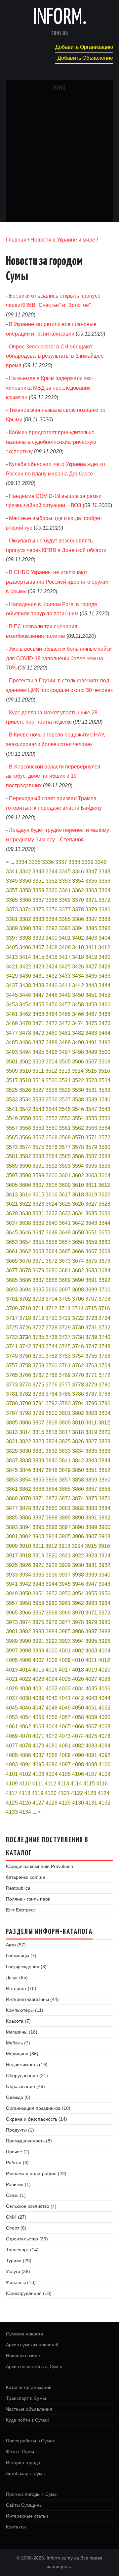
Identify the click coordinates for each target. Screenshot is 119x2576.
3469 (12, 1023)
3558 (25, 1128)
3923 (91, 1556)
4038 (25, 1698)
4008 (52, 1660)
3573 (12, 1147)
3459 (91, 1005)
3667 (91, 1251)
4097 (65, 1764)
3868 (104, 1489)
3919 (38, 1556)
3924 (104, 1556)
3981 (12, 1631)
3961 (65, 1603)
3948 (104, 1584)
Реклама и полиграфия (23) (36, 2173)
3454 (25, 1005)
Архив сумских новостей (32, 2345)
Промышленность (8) (29, 2141)
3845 (12, 1470)
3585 (65, 1156)
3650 (78, 1233)
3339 (88, 862)
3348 (104, 872)
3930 (78, 1565)
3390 (25, 928)
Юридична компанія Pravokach (40, 1866)
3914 (78, 1546)
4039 (38, 1698)
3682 (78, 1271)
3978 (78, 1622)
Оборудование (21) (27, 2075)
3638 (25, 1223)
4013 (12, 1670)
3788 (104, 1394)
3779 (91, 1385)
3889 (65, 1518)
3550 (25, 1118)
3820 (104, 1432)
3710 (25, 1308)
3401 (65, 938)
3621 (12, 1204)
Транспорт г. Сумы (26, 2398)
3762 (78, 1366)
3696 (52, 1290)
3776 (52, 1385)
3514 (78, 1071)
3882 (78, 1508)
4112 (50, 1784)
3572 (104, 1138)
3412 (104, 947)
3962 (78, 1603)
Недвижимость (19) (27, 2065)
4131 (91, 1803)
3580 (104, 1147)
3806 (25, 1423)
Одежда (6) (18, 2097)
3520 (52, 1080)
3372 (104, 900)
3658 (78, 1242)
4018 (78, 1670)
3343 (38, 872)
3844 (104, 1461)
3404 (104, 938)
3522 (78, 1080)
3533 (12, 1100)
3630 (25, 1213)
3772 (104, 1375)
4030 (25, 1689)
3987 (91, 1631)
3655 (38, 1242)
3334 (21, 862)
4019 (91, 1670)
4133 (12, 1812)
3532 (104, 1090)
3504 (52, 1062)
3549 (12, 1118)
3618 (78, 1195)
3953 (65, 1594)
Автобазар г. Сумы (26, 2473)
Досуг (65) (17, 1977)
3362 (78, 890)
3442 (78, 985)
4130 (78, 1803)
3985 (65, 1631)
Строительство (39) (27, 2239)
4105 (65, 1774)
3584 (52, 1156)
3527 (38, 1090)
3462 (25, 1014)
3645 (12, 1233)
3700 (104, 1290)
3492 (104, 1043)
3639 (38, 1223)
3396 (104, 928)
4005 (12, 1660)
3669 (12, 1261)
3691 (91, 1280)
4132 (104, 1803)
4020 (104, 1670)
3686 (25, 1280)
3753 (65, 1356)
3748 (104, 1346)
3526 (25, 1090)
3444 (104, 985)
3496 (52, 1052)
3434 (78, 976)
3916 (104, 1546)
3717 (12, 1318)
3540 (104, 1100)
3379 (91, 910)
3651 (91, 1233)
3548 (104, 1109)
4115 (89, 1784)
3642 (78, 1223)
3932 (104, 1565)
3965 (12, 1613)
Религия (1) (18, 2184)
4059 (91, 1717)
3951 (38, 1594)
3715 (91, 1308)
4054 (25, 1717)
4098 (78, 1764)
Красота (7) (18, 2021)
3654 (25, 1242)
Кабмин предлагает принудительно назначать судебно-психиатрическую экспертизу (51, 442)
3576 (52, 1147)
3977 (65, 1622)
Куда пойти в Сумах (27, 2420)
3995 (91, 1641)
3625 (65, 1204)
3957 (12, 1603)
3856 (52, 1480)
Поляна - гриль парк (28, 1899)
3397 (12, 938)
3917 (12, 1556)
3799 (38, 1413)
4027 (91, 1679)
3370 (78, 900)
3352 (52, 881)
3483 (91, 1033)
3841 (65, 1461)
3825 (65, 1441)
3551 (38, 1118)
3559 (38, 1128)
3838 (25, 1461)
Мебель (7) (18, 2043)
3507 (91, 1062)
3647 (38, 1233)
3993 (65, 1641)
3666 (78, 1251)
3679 (38, 1271)
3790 (25, 1403)
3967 (38, 1613)
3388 (104, 919)
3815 (38, 1432)
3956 (104, 1594)
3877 (12, 1508)
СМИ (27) (16, 2217)
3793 (65, 1403)
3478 (25, 1033)
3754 (78, 1356)
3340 (101, 862)
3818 (78, 1432)
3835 (91, 1451)
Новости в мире (23, 2356)
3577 (65, 1147)
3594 (78, 1166)
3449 (65, 995)
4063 (38, 1727)
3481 (65, 1033)
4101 (12, 1774)
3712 (51, 1308)
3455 (38, 1005)
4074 (78, 1736)
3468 (104, 1014)
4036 (104, 1689)
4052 (104, 1708)
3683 (91, 1271)
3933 (12, 1575)
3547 (91, 1109)
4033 (65, 1689)
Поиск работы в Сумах (30, 2441)
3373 (12, 910)
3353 (65, 881)
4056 (52, 1717)
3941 (12, 1584)
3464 (52, 1014)
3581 (12, 1156)
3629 (12, 1213)
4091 (91, 1755)
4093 (12, 1764)
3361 (65, 890)
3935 (38, 1575)
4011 (91, 1660)
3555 (91, 1118)
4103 (38, 1774)
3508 (104, 1062)
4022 (25, 1679)
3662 (25, 1251)
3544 (52, 1109)
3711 (38, 1308)
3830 (25, 1451)
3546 (78, 1109)
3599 (38, 1175)
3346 (78, 872)
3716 (104, 1308)
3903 (38, 1536)
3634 (78, 1213)
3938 (78, 1575)
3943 (38, 1584)
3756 (104, 1356)
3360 (52, 890)
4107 (91, 1774)
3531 (91, 1090)
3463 (38, 1014)
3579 (91, 1147)
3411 (91, 947)
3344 (52, 872)
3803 (91, 1413)
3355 (91, 881)
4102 (25, 1774)
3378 (78, 910)
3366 (25, 900)
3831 (38, 1451)
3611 (91, 1185)
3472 (52, 1023)
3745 (65, 1346)
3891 (91, 1518)
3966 (25, 1613)
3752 (52, 1356)
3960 (52, 1603)
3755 (91, 1356)
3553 (65, 1118)
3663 (38, 1251)
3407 (38, 947)
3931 (91, 1565)
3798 (25, 1413)
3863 (38, 1489)
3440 (52, 985)
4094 (25, 1764)
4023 (38, 1679)
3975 (38, 1622)
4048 (52, 1708)
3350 (25, 881)
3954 (78, 1594)
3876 (104, 1499)
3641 (65, 1223)
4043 (91, 1698)
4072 (52, 1736)
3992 (52, 1641)
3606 (25, 1185)
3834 (78, 1451)
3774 (25, 1385)
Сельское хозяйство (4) (31, 2206)
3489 (65, 1043)
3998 (25, 1651)
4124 (103, 1793)
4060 (104, 1717)
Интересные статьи (27, 2516)
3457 (65, 1005)
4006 (25, 1660)
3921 (65, 1556)
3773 (12, 1385)
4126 (25, 1803)
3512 (51, 1071)
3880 (52, 1508)
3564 (104, 1128)
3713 (64, 1308)
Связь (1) (16, 2195)
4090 (78, 1755)
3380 (104, 910)
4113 (63, 1784)
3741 (12, 1346)
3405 (12, 947)
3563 (91, 1128)
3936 (52, 1575)
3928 (52, 1565)
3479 (38, 1033)
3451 (91, 995)
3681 (65, 1271)
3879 (38, 1508)
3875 (91, 1499)
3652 (104, 1233)
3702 (25, 1299)
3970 (78, 1613)
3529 (65, 1090)
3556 (104, 1118)
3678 (25, 1271)
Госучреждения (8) (26, 1967)
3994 (78, 1641)
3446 (25, 995)
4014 (25, 1670)
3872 (52, 1499)
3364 (104, 890)
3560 (52, 1128)
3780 (104, 1385)
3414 (25, 957)
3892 (104, 1518)
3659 (91, 1242)
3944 (52, 1584)
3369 (65, 900)
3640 (52, 1223)
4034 (78, 1689)
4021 (12, 1679)
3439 (38, 985)
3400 (52, 938)
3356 (104, 881)
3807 (38, 1423)
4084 (104, 1746)
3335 (35, 862)
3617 (65, 1195)
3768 (52, 1375)
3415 (38, 957)
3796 (104, 1403)
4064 (52, 1727)
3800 (52, 1413)
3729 (65, 1328)
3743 (38, 1346)
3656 (52, 1242)
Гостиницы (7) (21, 1956)
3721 (65, 1318)
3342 (25, 872)
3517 (12, 1080)
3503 (38, 1062)
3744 (52, 1346)
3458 (78, 1005)
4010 (78, 1660)
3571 (91, 1138)
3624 (52, 1204)
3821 (12, 1441)
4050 (78, 1708)
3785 (65, 1394)
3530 (78, 1090)
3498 (78, 1052)
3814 (25, 1432)
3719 (38, 1318)
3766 (25, 1375)
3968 (52, 1613)
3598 (25, 1175)
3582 (25, 1156)
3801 (65, 1413)
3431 (38, 976)
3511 (38, 1071)
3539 (91, 1100)
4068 (104, 1727)
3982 (25, 1631)
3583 (38, 1156)
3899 (91, 1527)
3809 (65, 1423)
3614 (25, 1195)
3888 (52, 1518)
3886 (25, 1518)
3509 (12, 1071)
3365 (12, 900)
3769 (65, 1375)
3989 (12, 1641)
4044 (104, 1698)
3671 (38, 1261)
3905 (65, 1536)
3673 (65, 1261)
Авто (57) (16, 1945)
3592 (52, 1166)
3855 (38, 1480)
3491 (91, 1043)
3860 (104, 1480)
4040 (52, 1698)
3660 (104, 1242)
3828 (104, 1441)
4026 (78, 1679)
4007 (38, 1660)
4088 (52, 1755)
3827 (91, 1441)
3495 (38, 1052)
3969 (65, 1613)
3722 (78, 1318)
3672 (52, 1261)
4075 (91, 1736)
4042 (78, 1698)
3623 (38, 1204)
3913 (64, 1546)
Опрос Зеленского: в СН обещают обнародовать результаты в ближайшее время (55, 356)
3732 (104, 1328)
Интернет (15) (21, 1988)
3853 (12, 1480)
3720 (52, 1318)
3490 (78, 1043)
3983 (38, 1631)
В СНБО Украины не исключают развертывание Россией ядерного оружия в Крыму (58, 582)
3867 (91, 1489)
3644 (104, 1223)
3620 (104, 1195)
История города (23, 2462)
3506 (78, 1062)
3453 (12, 1005)
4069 (12, 1736)
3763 (91, 1366)
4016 (52, 1670)
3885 (12, 1518)
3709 (12, 1308)
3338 (74, 862)
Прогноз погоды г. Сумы (32, 2494)
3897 (65, 1527)
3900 (104, 1527)
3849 (65, 1470)
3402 (78, 938)
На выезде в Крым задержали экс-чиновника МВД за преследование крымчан (50, 388)
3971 (91, 1613)
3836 (104, 1451)
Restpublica (18, 1888)
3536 (52, 1100)
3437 (12, 985)
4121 (64, 1793)
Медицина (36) (22, 2054)
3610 (78, 1185)
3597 (12, 1175)
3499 (91, 1052)
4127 (38, 1803)
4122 (77, 1793)
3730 (78, 1328)
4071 (38, 1736)
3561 (65, 1128)
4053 (12, 1717)
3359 (38, 890)
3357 (12, 890)
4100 (104, 1764)
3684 (104, 1271)
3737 (65, 1337)
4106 (78, 1774)
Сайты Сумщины (24, 2505)
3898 (78, 1527)
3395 (91, 928)
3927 (38, 1565)
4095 (38, 1764)
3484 (104, 1033)
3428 (104, 967)
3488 (52, 1043)
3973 (12, 1622)
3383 (38, 919)
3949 (12, 1594)
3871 (38, 1499)
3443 (91, 985)
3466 (78, 1014)
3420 (104, 957)
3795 (91, 1403)
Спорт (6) (16, 2228)
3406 (25, 947)
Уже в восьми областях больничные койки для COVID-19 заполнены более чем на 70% (59, 658)
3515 (91, 1071)
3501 (12, 1062)
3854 (25, 1480)
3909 (12, 1546)
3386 (78, 919)
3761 (65, 1366)
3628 (104, 1204)
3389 (12, 928)
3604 (104, 1175)
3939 (91, 1575)
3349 (12, 881)
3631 (38, 1213)
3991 (38, 1641)
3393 (65, 928)
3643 (91, 1223)
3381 (12, 919)
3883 (91, 1508)
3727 (38, 1328)
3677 (12, 1271)
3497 (65, 1052)
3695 (38, 1290)
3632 (52, 1213)
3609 (65, 1185)
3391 (38, 928)
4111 (38, 1784)
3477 (12, 1033)
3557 (12, 1128)
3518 (25, 1080)
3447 (38, 995)
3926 (25, 1565)
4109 (12, 1784)
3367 (38, 900)
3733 (12, 1337)
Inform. (60, 18)
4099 (91, 1764)
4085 (12, 1755)
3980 (104, 1622)
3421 (12, 967)
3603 (91, 1175)
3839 (38, 1461)
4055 (38, 1717)
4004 (104, 1651)
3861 (12, 1489)
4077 (12, 1746)
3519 (38, 1080)
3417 (65, 957)
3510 (25, 1071)
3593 (65, 1166)
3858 (78, 1480)
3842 (78, 1461)
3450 (78, 995)
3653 (12, 1242)
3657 (65, 1242)
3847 (38, 1470)
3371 (91, 900)
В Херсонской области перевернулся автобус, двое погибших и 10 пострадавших (53, 776)
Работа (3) (17, 2163)
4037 (12, 1698)
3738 (78, 1337)
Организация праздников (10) (38, 2108)
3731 (91, 1328)
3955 (91, 1594)
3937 (65, 1575)
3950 (25, 1594)
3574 (25, 1147)
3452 (104, 995)
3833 (65, 1451)
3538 (78, 1100)
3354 (78, 881)
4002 (78, 1651)
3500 (104, 1052)
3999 (38, 1651)
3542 (25, 1109)
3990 (25, 1641)
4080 (52, 1746)
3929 (65, 1565)
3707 (91, 1299)
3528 (52, 1090)
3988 (104, 1631)
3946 (78, 1584)
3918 (25, 1556)
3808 (52, 1423)
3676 (104, 1261)
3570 (78, 1138)
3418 (78, 957)
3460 (104, 1005)
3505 (65, 1062)
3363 (91, 890)
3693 (12, 1290)
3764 (104, 1366)
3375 (38, 910)
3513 (64, 1071)
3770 (78, 1375)
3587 (91, 1156)
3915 (91, 1546)
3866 (78, 1489)
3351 (38, 881)
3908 (104, 1536)
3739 (91, 1337)
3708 (104, 1299)
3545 (65, 1109)
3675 (91, 1261)
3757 (12, 1366)
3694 (25, 1290)
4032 (52, 1689)
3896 (52, 1527)
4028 (104, 1679)
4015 (38, 1670)
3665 (65, 1251)
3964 (104, 1603)
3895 (38, 1527)
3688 (52, 1280)
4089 (65, 1755)
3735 (38, 1337)
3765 (12, 1375)
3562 (78, 1128)
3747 (91, 1346)
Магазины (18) (22, 2032)
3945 (65, 1584)
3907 (91, 1536)
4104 (52, 1774)
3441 (65, 985)
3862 (25, 1489)
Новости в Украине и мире (63, 240)
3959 (38, 1603)
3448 (52, 995)
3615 (38, 1195)
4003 (91, 1651)
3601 (65, 1175)
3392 (52, 928)
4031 (38, 1689)
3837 (12, 1461)
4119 (38, 1793)
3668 (104, 1251)
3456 (52, 1005)
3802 (78, 1413)
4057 (65, 1717)
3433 (65, 976)
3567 (38, 1138)
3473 (65, 1023)
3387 (91, 919)
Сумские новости (24, 2334)
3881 (65, 1508)
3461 (12, 1014)
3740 (104, 1337)
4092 (104, 1755)
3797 (12, 1413)
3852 (104, 1470)
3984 (52, 1631)
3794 (78, 1403)
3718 (25, 1318)
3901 (12, 1536)
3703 (38, 1299)
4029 (12, 1689)
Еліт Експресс (21, 1910)
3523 (91, 1080)
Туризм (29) (19, 2261)
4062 (25, 1727)
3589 (12, 1166)
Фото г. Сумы (20, 2452)
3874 (78, 1499)
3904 (52, 1536)
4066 (78, 1727)
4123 (90, 1793)
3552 (52, 1118)
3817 (65, 1432)
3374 (25, 910)
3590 (25, 1166)
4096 (52, 1764)
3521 (65, 1080)
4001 (65, 1651)
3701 (12, 1299)
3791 (38, 1403)
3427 (91, 967)
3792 (52, 1403)
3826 (78, 1441)
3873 (65, 1499)
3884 (104, 1508)
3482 (78, 1033)
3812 (104, 1423)
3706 (78, 1299)
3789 (12, 1403)
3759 (38, 1366)
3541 (12, 1109)
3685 (12, 1280)
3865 (65, 1489)
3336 (48, 862)
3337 (61, 862)
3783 (38, 1394)
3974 (25, 1622)
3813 (12, 1432)
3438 (25, 985)
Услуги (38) (18, 2271)
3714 (78, 1308)
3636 (104, 1213)
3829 (12, 1451)
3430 (25, 976)
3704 (52, 1299)
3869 (12, 1499)
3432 (52, 976)
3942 (25, 1584)
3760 (52, 1366)
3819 (91, 1432)
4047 (38, 1708)
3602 (78, 1175)
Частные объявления (29, 2409)
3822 (25, 1441)
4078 (25, 1746)
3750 (25, 1356)
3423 (38, 967)
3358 (25, 890)
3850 (78, 1470)
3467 (91, 1014)
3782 (25, 1394)
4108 (104, 1774)
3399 (38, 938)
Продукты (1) (20, 2130)
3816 (52, 1432)
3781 (12, 1394)
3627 (91, 1204)
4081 (65, 1746)
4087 (38, 1755)
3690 (78, 1280)
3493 (12, 1052)
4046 (25, 1708)
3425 (65, 967)
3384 (52, 919)
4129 (65, 1803)
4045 (12, 1708)
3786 (78, 1394)
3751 (38, 1356)
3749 (12, 1356)
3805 (12, 1423)
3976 (52, 1622)
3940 (104, 1575)
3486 (25, 1043)
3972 (104, 1613)
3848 (52, 1470)
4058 (78, 1717)
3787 (91, 1394)
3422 (25, 967)
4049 (65, 1708)
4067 (91, 1727)
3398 (25, 938)
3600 (52, 1175)
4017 (65, 1670)
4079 (38, 1746)
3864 (52, 1489)
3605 (12, 1185)
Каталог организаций (29, 2387)
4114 (76, 1784)
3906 (78, 1536)
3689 (65, 1280)
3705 (65, 1299)
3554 (78, 1118)
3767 (38, 1375)
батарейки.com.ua (26, 1877)
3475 (91, 1023)
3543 (38, 1109)
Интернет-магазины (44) (32, 1999)
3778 (78, 1385)
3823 (38, 1441)
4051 (91, 1708)
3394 (78, 928)
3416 (52, 957)
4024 (52, 1679)
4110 (25, 1784)
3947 (91, 1584)
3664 (52, 1251)
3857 (65, 1480)
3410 (78, 947)
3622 (25, 1204)
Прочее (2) (18, 2152)
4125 (12, 1803)
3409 (65, 947)
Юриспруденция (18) (29, 2293)
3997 (12, 1651)
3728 (52, 1328)
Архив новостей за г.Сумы (34, 2366)
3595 (91, 1166)
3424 (52, 967)
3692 (104, 1280)
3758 (25, 1366)
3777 (65, 1385)
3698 (78, 1290)
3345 (65, 872)
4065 (65, 1727)
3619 (91, 1195)
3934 (25, 1575)
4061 (12, 1727)
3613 (12, 1195)
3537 (65, 1100)
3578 (78, 1147)
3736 (52, 1337)
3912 (51, 1546)
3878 (25, 1508)
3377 (65, 910)
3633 (65, 1213)
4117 (12, 1793)
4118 (25, 1793)
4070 (25, 1736)
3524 (104, 1080)
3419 (91, 957)
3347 (91, 872)
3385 (65, 919)
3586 (78, 1156)
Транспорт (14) (22, 2250)
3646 (25, 1233)
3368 (52, 900)
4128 (52, 1803)
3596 (104, 1166)
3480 (52, 1033)
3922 (78, 1556)
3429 (12, 976)
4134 (25, 1812)
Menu (59, 88)
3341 (12, 872)
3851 (91, 1470)
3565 (12, 1138)
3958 (25, 1603)
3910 (25, 1546)
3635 (91, 1213)
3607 (38, 1185)
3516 (104, 1071)
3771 (91, 1375)
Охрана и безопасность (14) (37, 2119)
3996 (104, 1641)
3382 (25, 919)
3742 (25, 1346)
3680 (52, 1271)
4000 (52, 1651)
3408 (52, 947)
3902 (25, 1536)
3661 (12, 1251)
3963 (91, 1603)
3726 (25, 1328)
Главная (16, 240)
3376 (52, 910)
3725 (12, 1328)
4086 (25, 1755)
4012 (104, 1660)
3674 (78, 1261)
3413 (12, 957)
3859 (91, 1480)
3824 (52, 1441)
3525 (12, 1090)
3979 (91, 1622)
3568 (52, 1138)
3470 (25, 1023)
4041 (65, 1698)
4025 (65, 1679)
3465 (65, 1014)
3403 (91, 938)
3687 (38, 1280)
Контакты (16, 2527)
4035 (91, 1689)
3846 (25, 1470)
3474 (78, 1023)
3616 (52, 1195)
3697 (65, 1290)
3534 (25, 1100)
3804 (104, 1413)
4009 (65, 1660)
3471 (38, 1023)
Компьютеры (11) (25, 2010)
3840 (52, 1461)
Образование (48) (25, 2086)
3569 (65, 1138)
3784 (52, 1394)
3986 (78, 1631)
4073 (65, 1736)
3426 (78, 967)
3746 (78, 1346)
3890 (78, 1518)
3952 (52, 1594)
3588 (104, 1156)
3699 (91, 1290)
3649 (65, 1233)
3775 (38, 1385)
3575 (38, 1147)
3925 (12, 1565)
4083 (91, 1746)
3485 (12, 1043)
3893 (12, 1527)
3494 (25, 1052)
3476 (104, 1023)
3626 (78, 1204)
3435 (91, 976)
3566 (25, 1138)
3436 (104, 976)
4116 (102, 1784)
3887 (38, 1518)
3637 (12, 1223)
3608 (52, 1185)
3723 (91, 1318)
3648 (52, 1233)
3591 (38, 1166)
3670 (25, 1261)
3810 (78, 1423)
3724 (104, 1318)
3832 (52, 1451)
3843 (91, 1461)
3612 (104, 1185)
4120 (51, 1793)
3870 (25, 1499)
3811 (91, 1423)
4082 (78, 1746)
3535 (38, 1100)
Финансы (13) (21, 2282)
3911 (38, 1546)
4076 (104, 1736)
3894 (25, 1527)
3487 (38, 1043)
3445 (12, 995)
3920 (52, 1556)
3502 (25, 1062)
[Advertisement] (59, 159)
